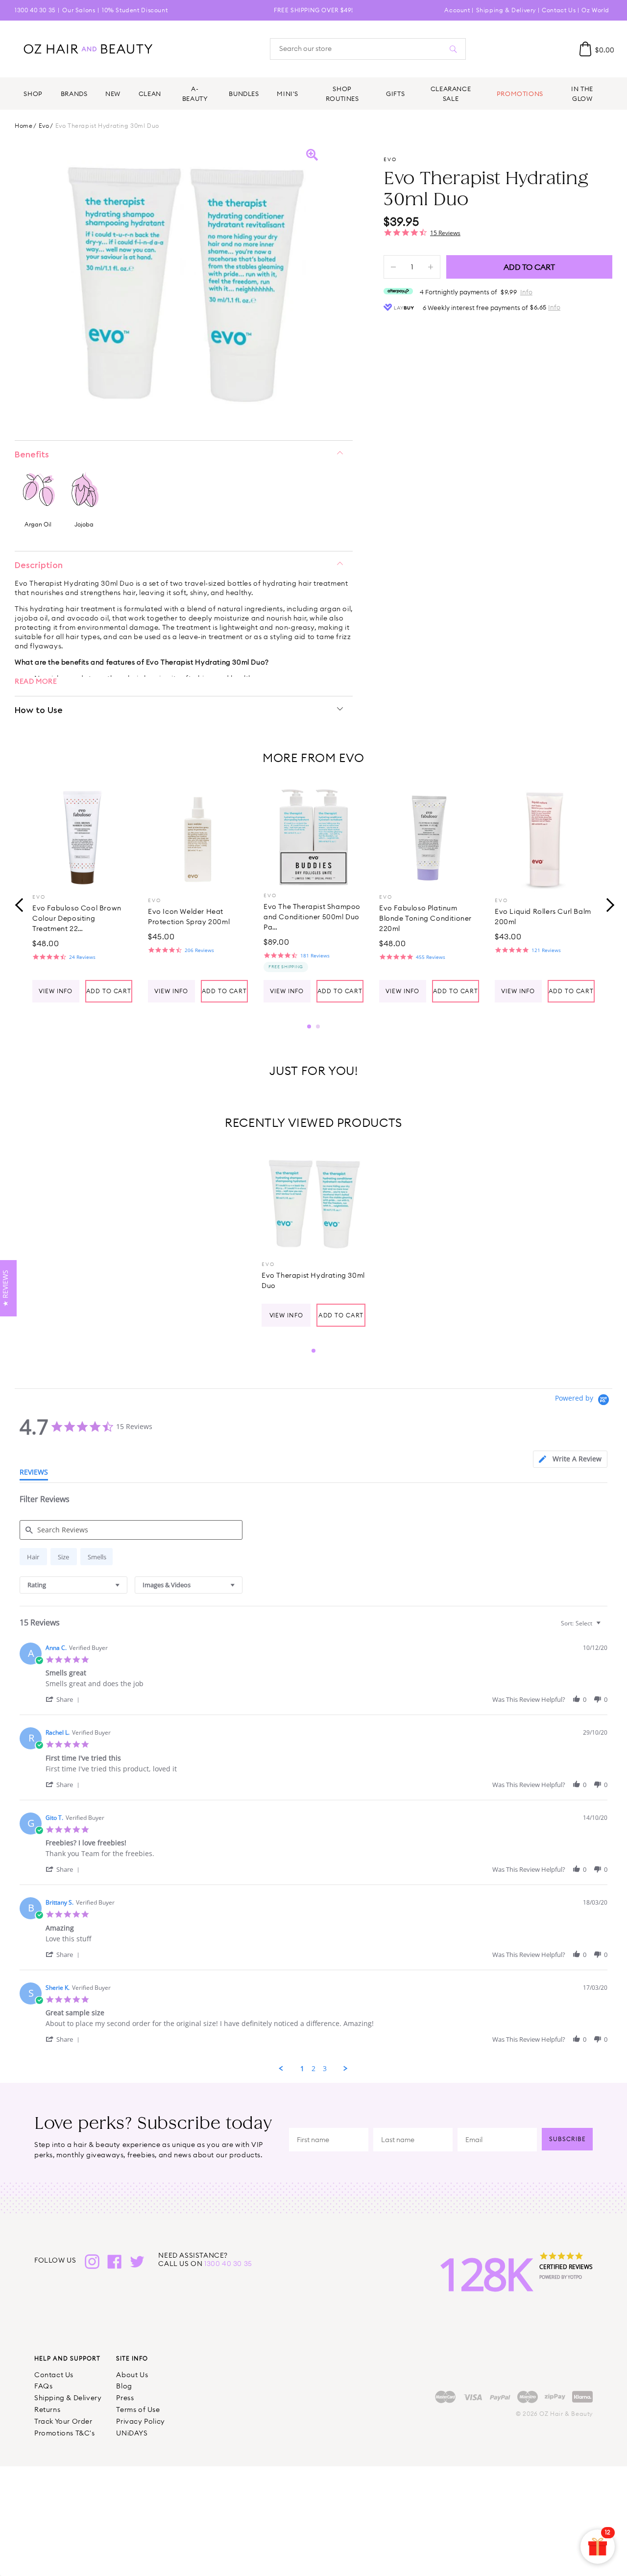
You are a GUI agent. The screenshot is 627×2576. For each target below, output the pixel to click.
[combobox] (73, 1585)
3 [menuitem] (325, 2069)
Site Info (132, 2358)
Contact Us (559, 10)
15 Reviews (445, 233)
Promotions (520, 94)
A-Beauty (195, 94)
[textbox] (605, 1627)
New (113, 94)
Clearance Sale (451, 94)
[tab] (570, 1459)
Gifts (395, 94)
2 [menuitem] (313, 2069)
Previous (20, 904)
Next (607, 904)
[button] (64, 1699)
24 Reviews (82, 957)
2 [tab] (318, 1026)
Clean (150, 94)
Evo (44, 126)
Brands (74, 94)
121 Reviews (546, 950)
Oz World (595, 10)
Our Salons (79, 10)
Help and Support (67, 2358)
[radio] (33, 1557)
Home (24, 126)
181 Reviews (315, 955)
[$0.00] (585, 49)
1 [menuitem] (302, 2069)
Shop (33, 94)
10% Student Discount (135, 10)
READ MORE (36, 681)
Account (457, 10)
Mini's (288, 94)
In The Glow (582, 94)
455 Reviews (431, 957)
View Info (56, 991)
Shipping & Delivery (506, 10)
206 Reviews (199, 950)
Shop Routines (342, 94)
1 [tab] (309, 1026)
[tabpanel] (82, 895)
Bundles (244, 94)
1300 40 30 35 (35, 10)
